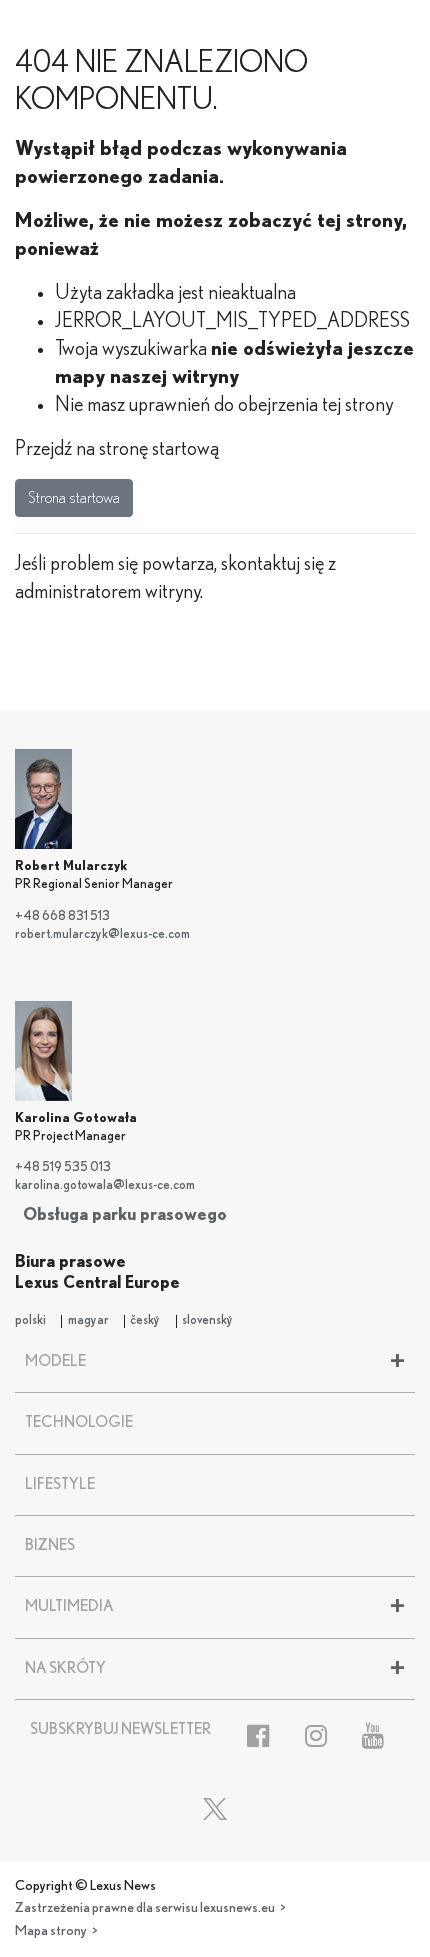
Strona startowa (74, 498)
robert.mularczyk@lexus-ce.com (102, 934)
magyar (88, 1320)
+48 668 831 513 (62, 916)
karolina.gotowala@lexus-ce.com (105, 1185)
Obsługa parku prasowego (125, 1214)
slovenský (207, 1320)
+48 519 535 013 (63, 1167)
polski (30, 1320)
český (145, 1320)
